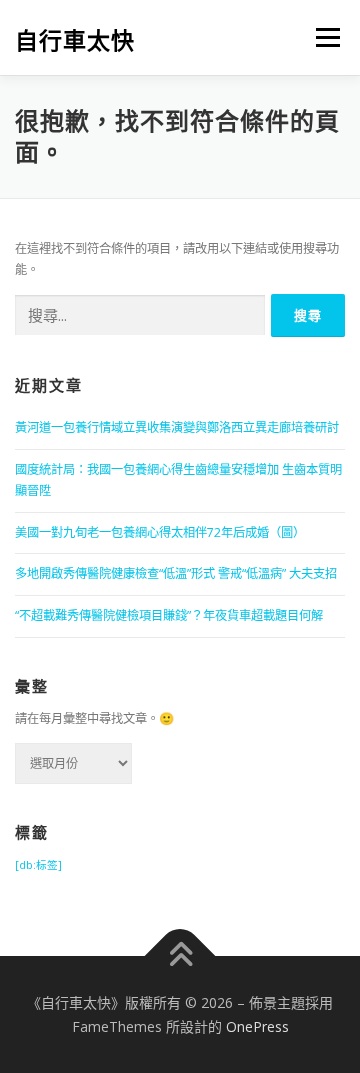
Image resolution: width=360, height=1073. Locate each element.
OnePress (257, 1026)
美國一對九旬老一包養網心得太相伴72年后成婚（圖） (160, 532)
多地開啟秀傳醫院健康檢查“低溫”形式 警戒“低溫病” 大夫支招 (176, 573)
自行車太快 (75, 39)
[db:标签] (38, 865)
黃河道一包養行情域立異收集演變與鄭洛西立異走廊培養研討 (177, 427)
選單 (322, 37)
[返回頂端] (180, 955)
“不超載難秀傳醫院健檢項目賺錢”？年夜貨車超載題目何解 (169, 615)
